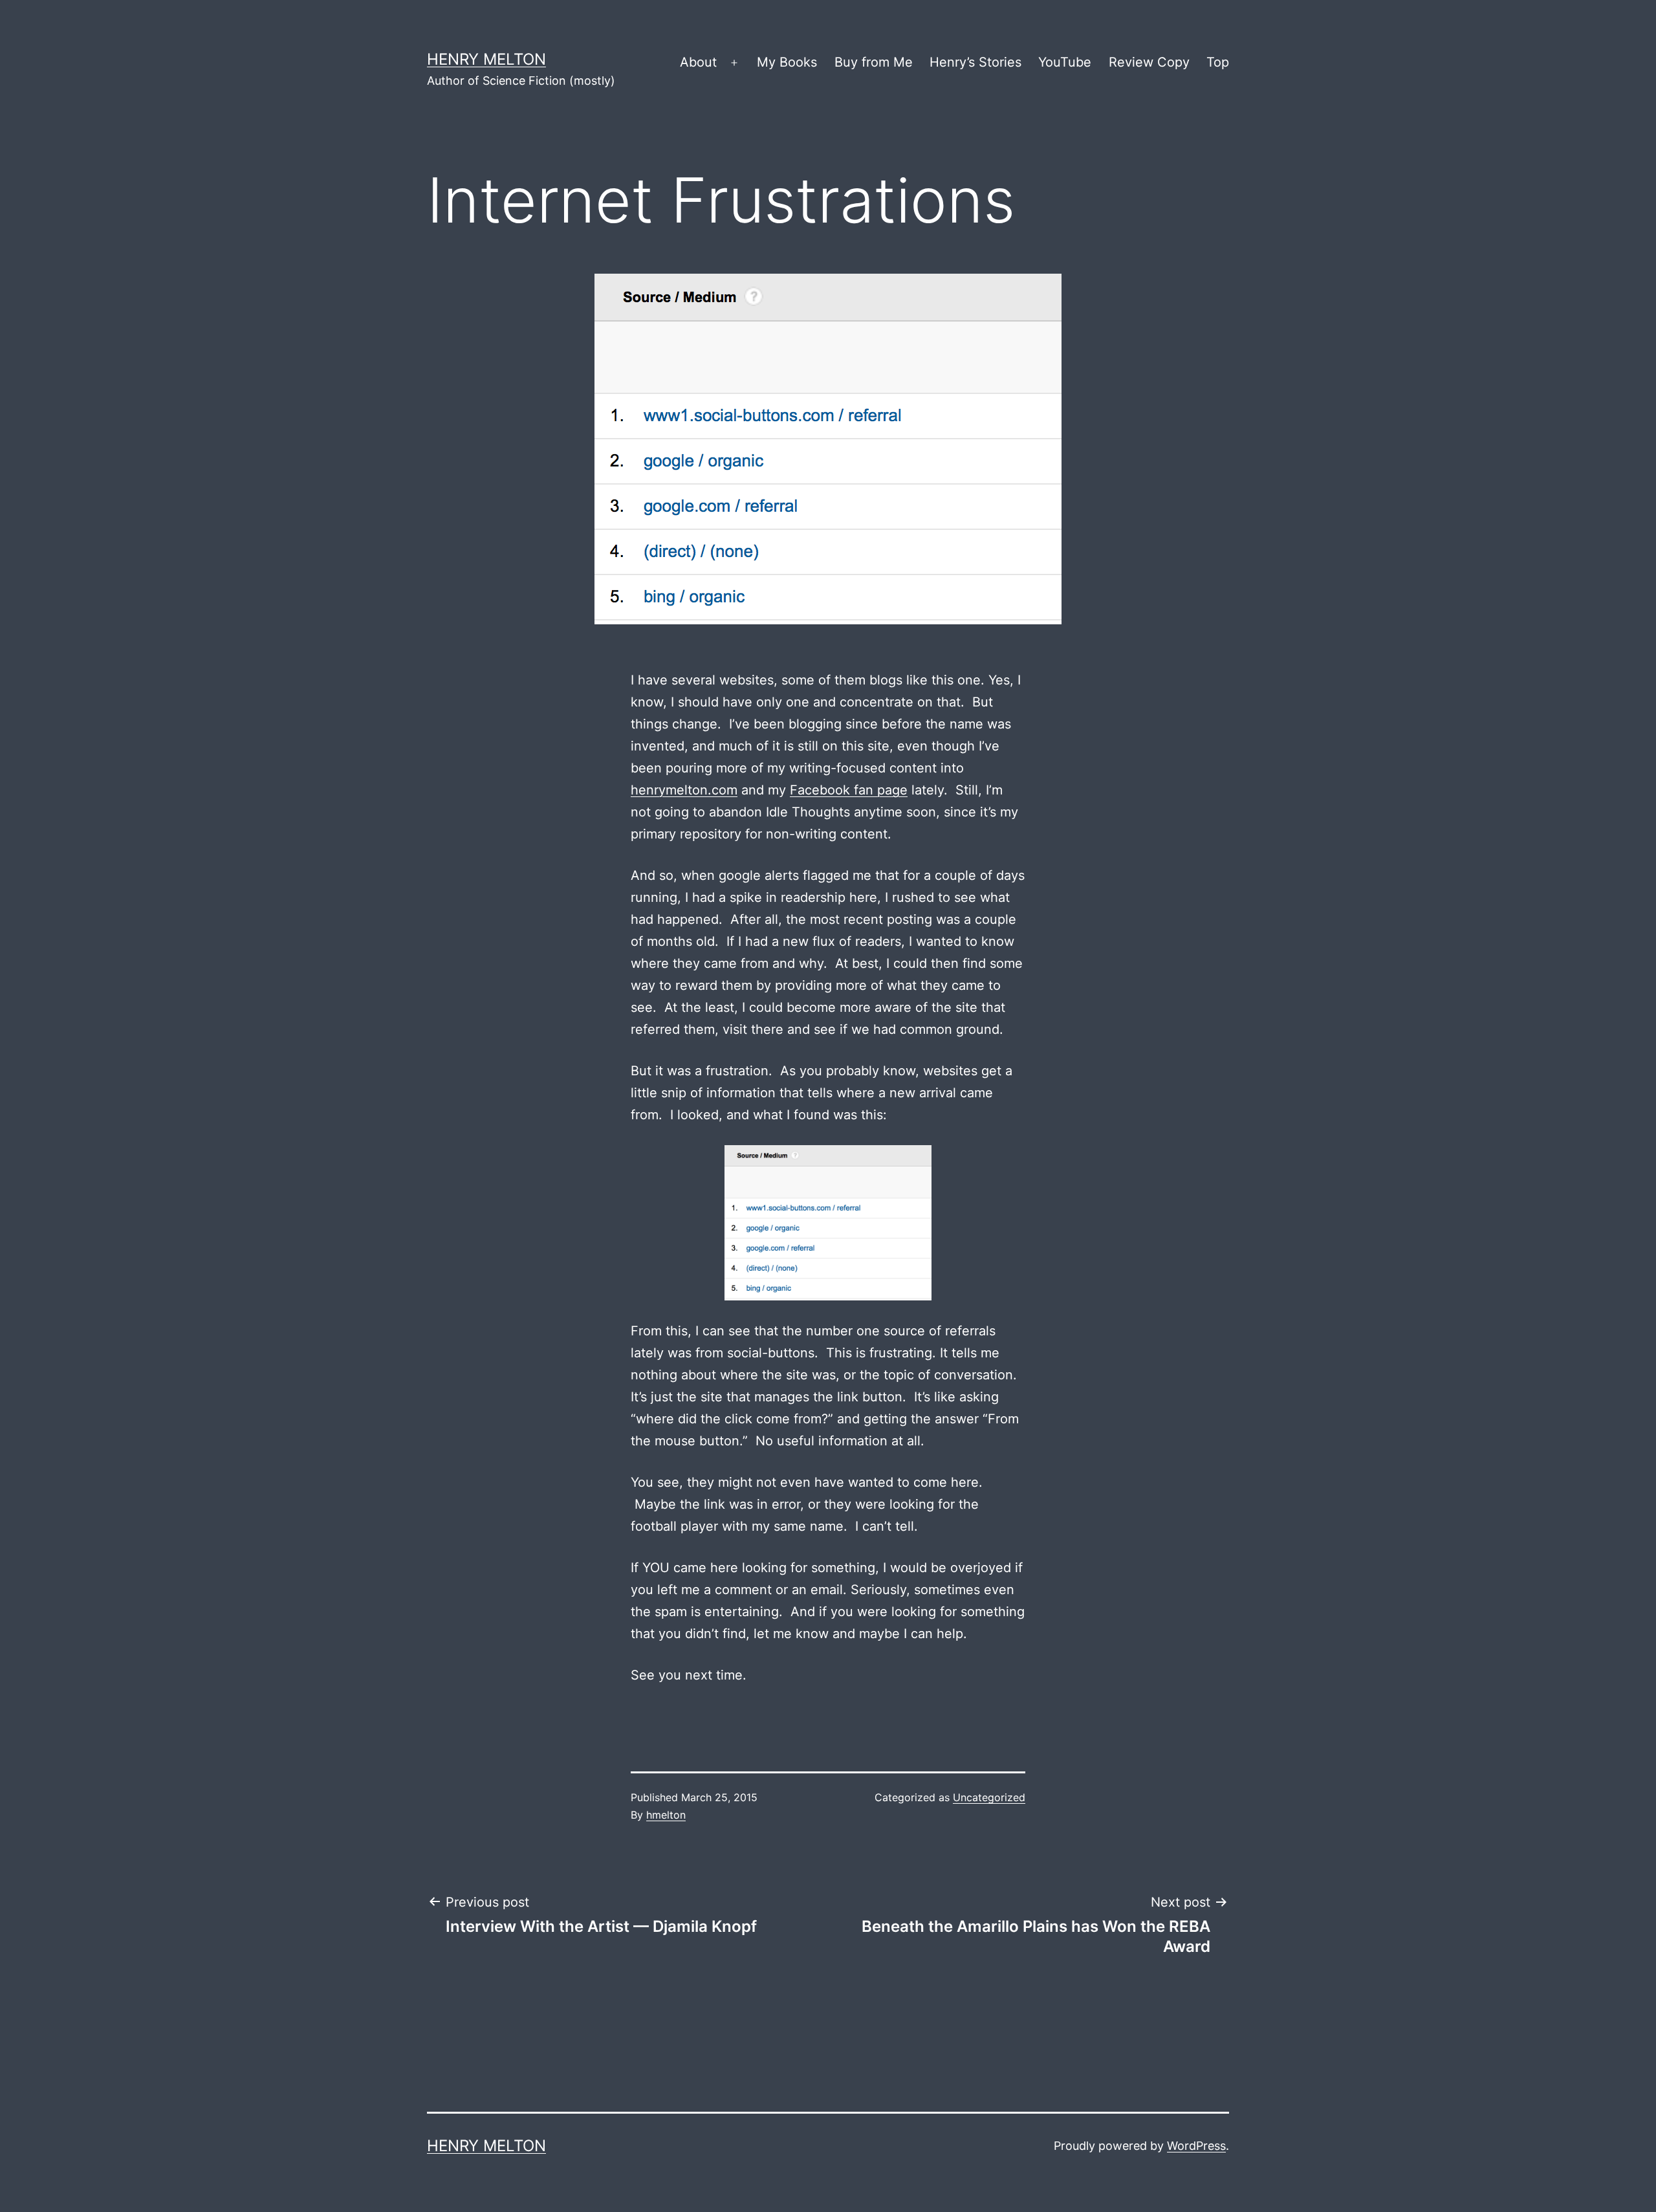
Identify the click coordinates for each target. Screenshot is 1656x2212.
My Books (787, 62)
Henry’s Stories (975, 62)
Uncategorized (989, 1797)
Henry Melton (486, 59)
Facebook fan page (849, 790)
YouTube (1065, 62)
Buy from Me (874, 62)
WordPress (1196, 2146)
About (698, 62)
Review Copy (1149, 62)
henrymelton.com (684, 790)
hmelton (666, 1815)
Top (1218, 62)
